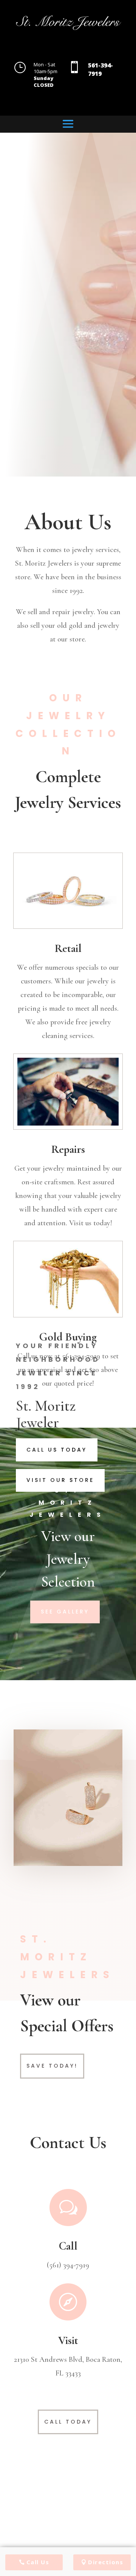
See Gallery (65, 1612)
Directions (106, 2562)
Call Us (38, 2562)
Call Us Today (57, 1450)
